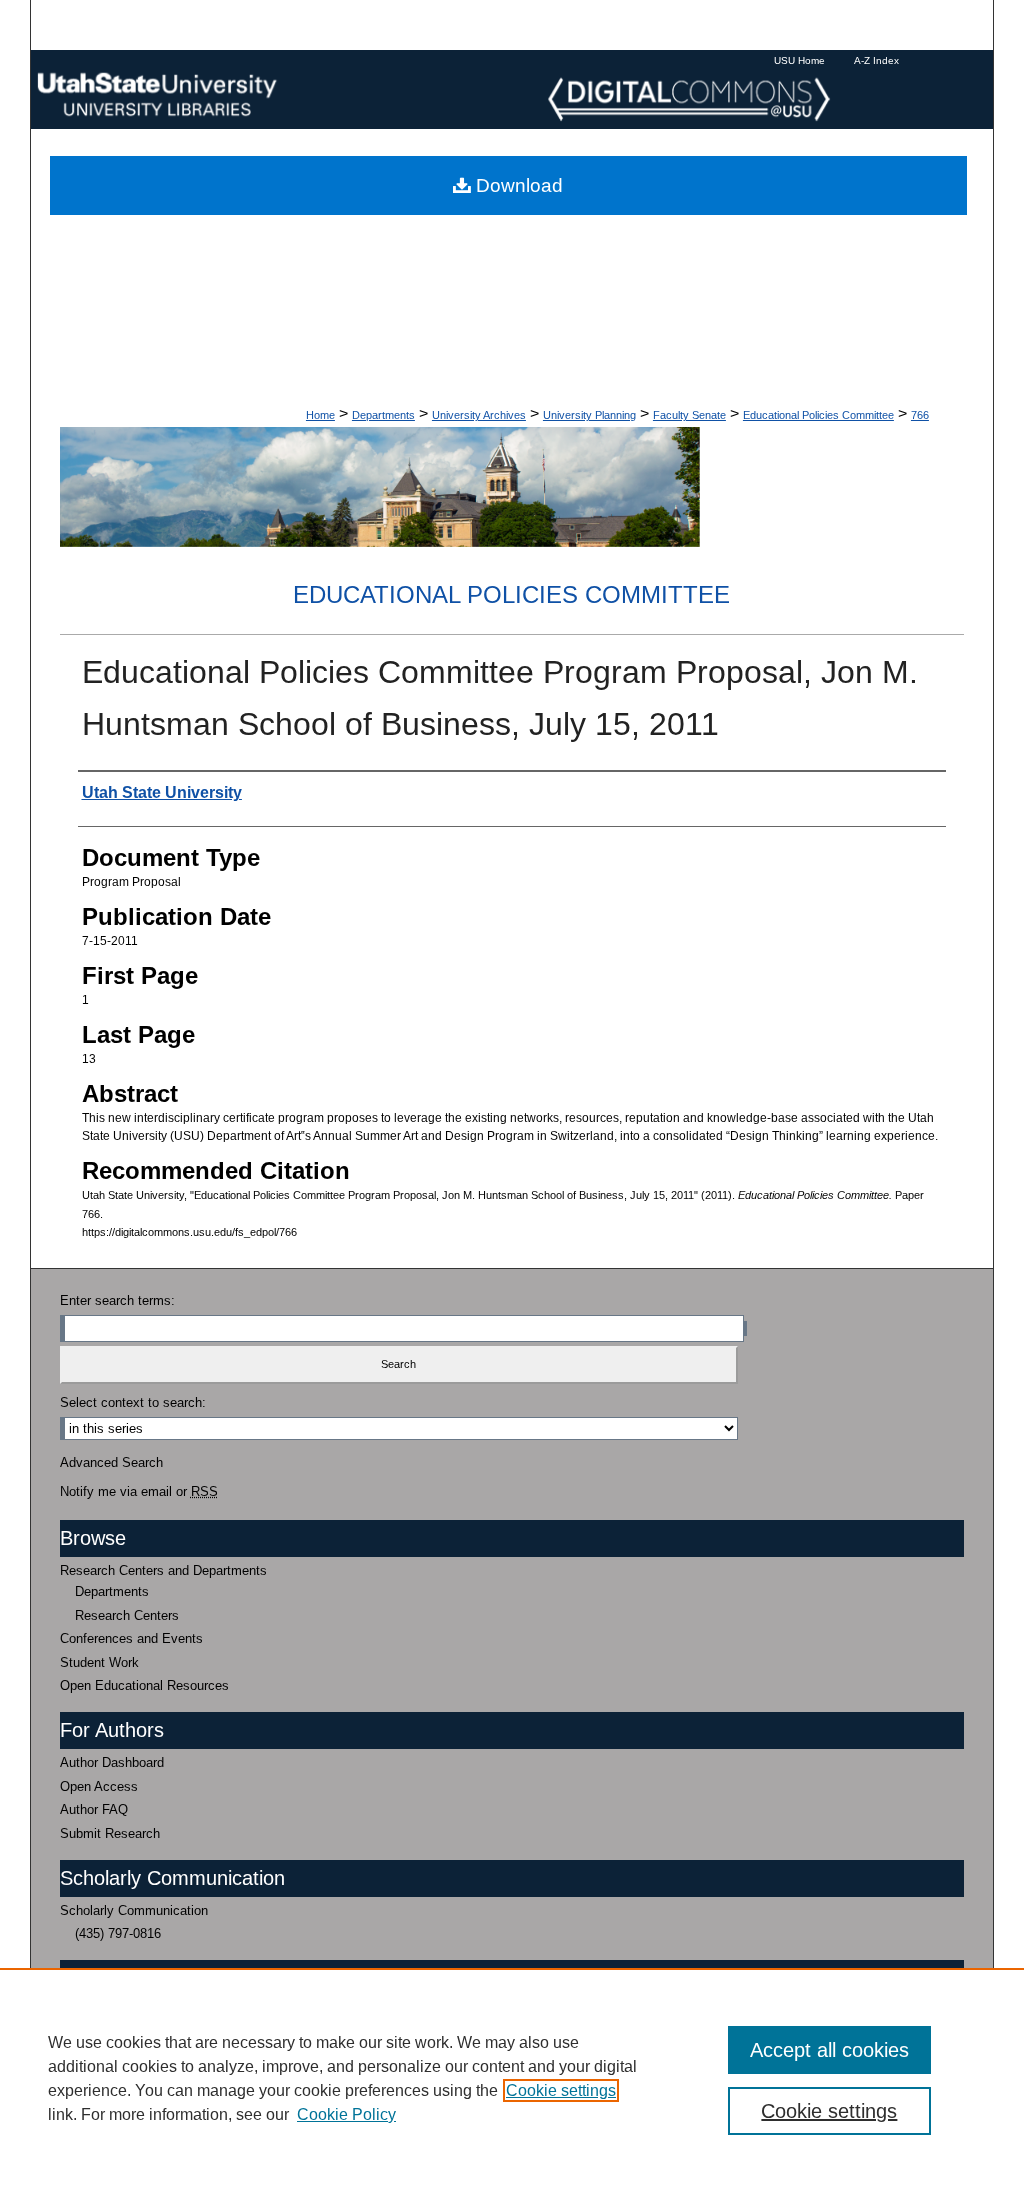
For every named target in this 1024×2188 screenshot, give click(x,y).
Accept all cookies (829, 2050)
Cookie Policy (346, 2114)
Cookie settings (561, 2090)
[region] (512, 2078)
